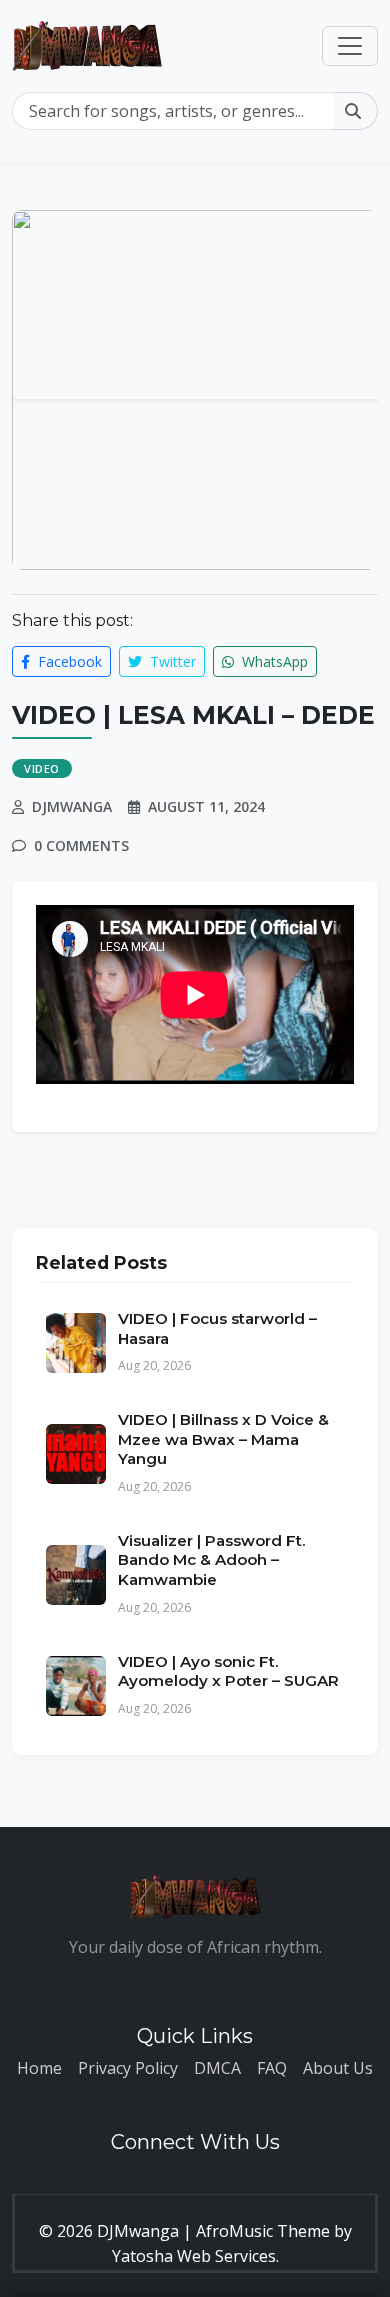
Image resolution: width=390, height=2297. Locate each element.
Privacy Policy (128, 2068)
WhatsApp (273, 661)
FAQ (272, 2068)
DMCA (217, 2068)
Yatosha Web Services (194, 2256)
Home (39, 2068)
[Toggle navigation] (350, 46)
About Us (338, 2068)
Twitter (171, 661)
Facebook (68, 661)
